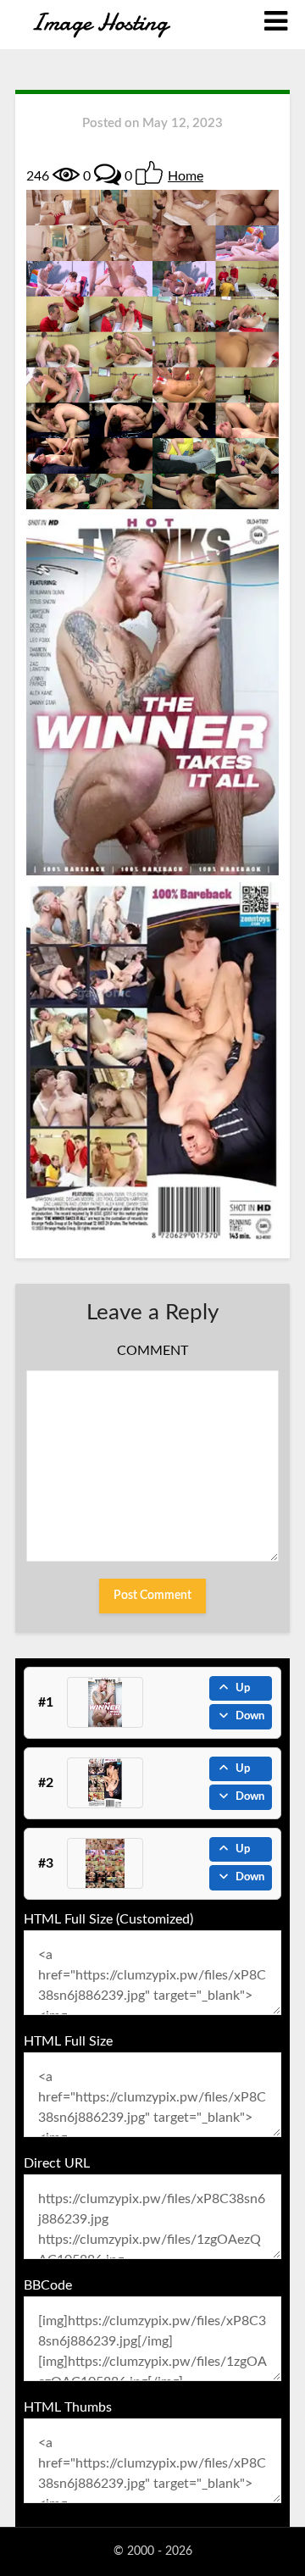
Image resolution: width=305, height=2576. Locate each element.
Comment (152, 1351)
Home (186, 176)
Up (243, 1688)
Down (250, 1716)
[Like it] (149, 173)
